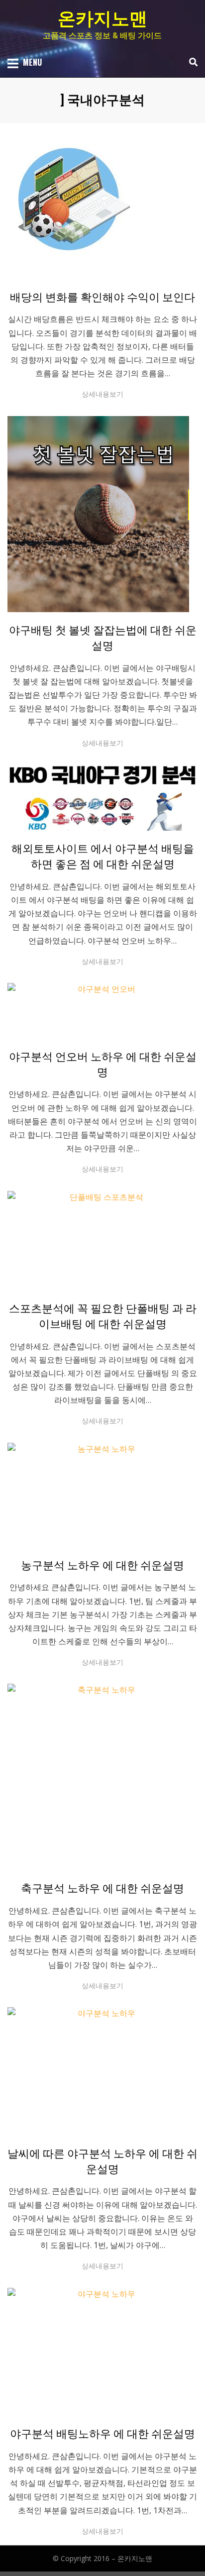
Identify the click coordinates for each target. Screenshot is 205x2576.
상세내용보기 (102, 394)
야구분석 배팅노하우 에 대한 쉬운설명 (102, 2434)
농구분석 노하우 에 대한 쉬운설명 (102, 1565)
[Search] (191, 62)
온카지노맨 (102, 19)
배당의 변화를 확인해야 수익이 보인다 (102, 297)
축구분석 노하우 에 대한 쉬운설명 (102, 1888)
